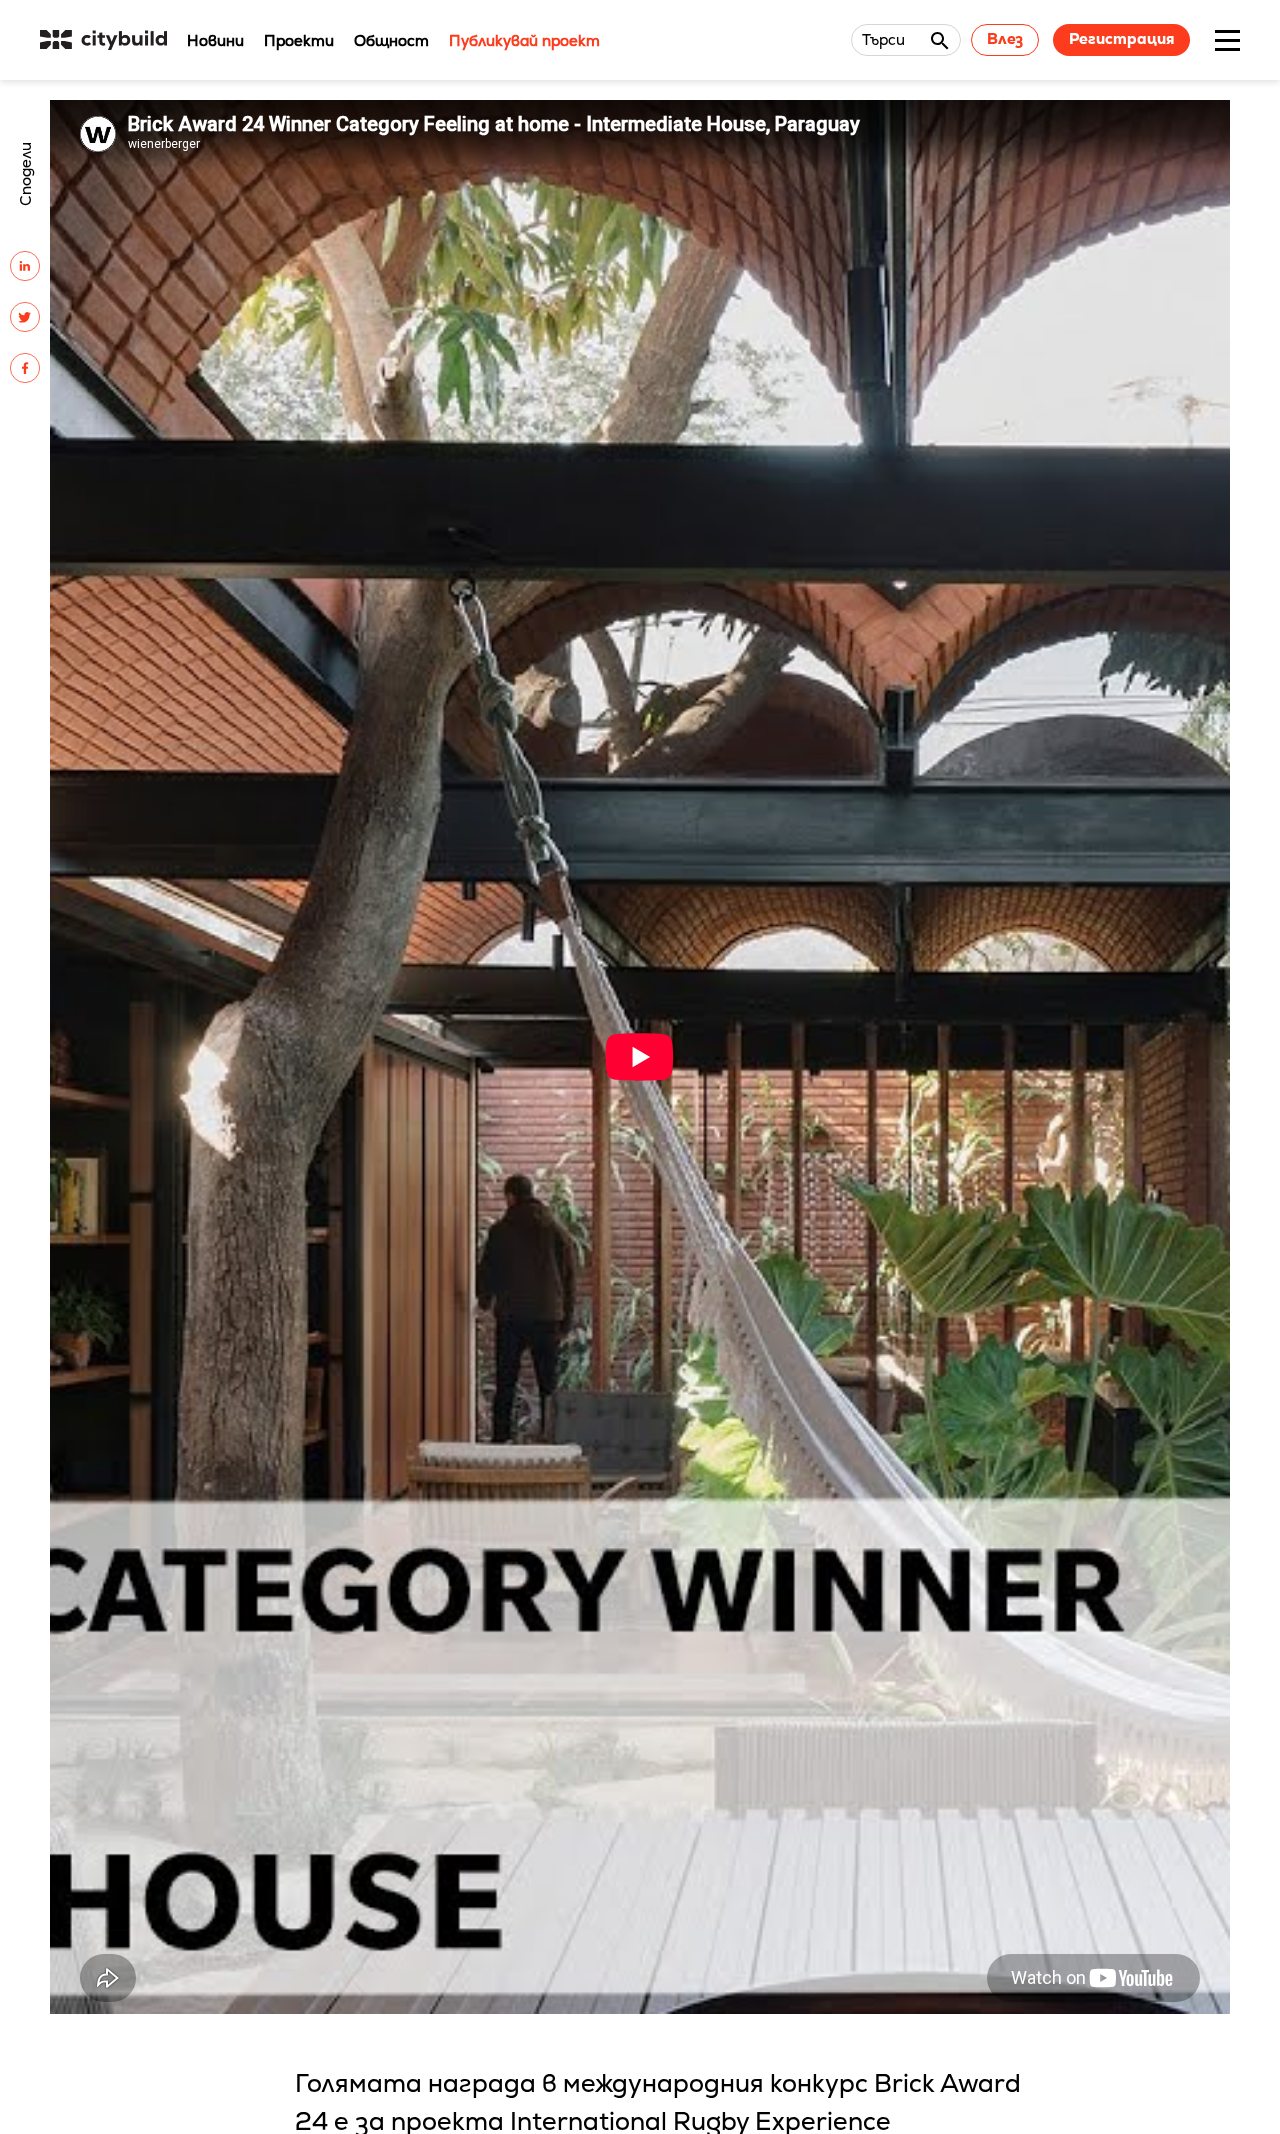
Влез (1005, 38)
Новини (215, 40)
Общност (391, 40)
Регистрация (1121, 38)
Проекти (299, 40)
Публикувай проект (524, 40)
